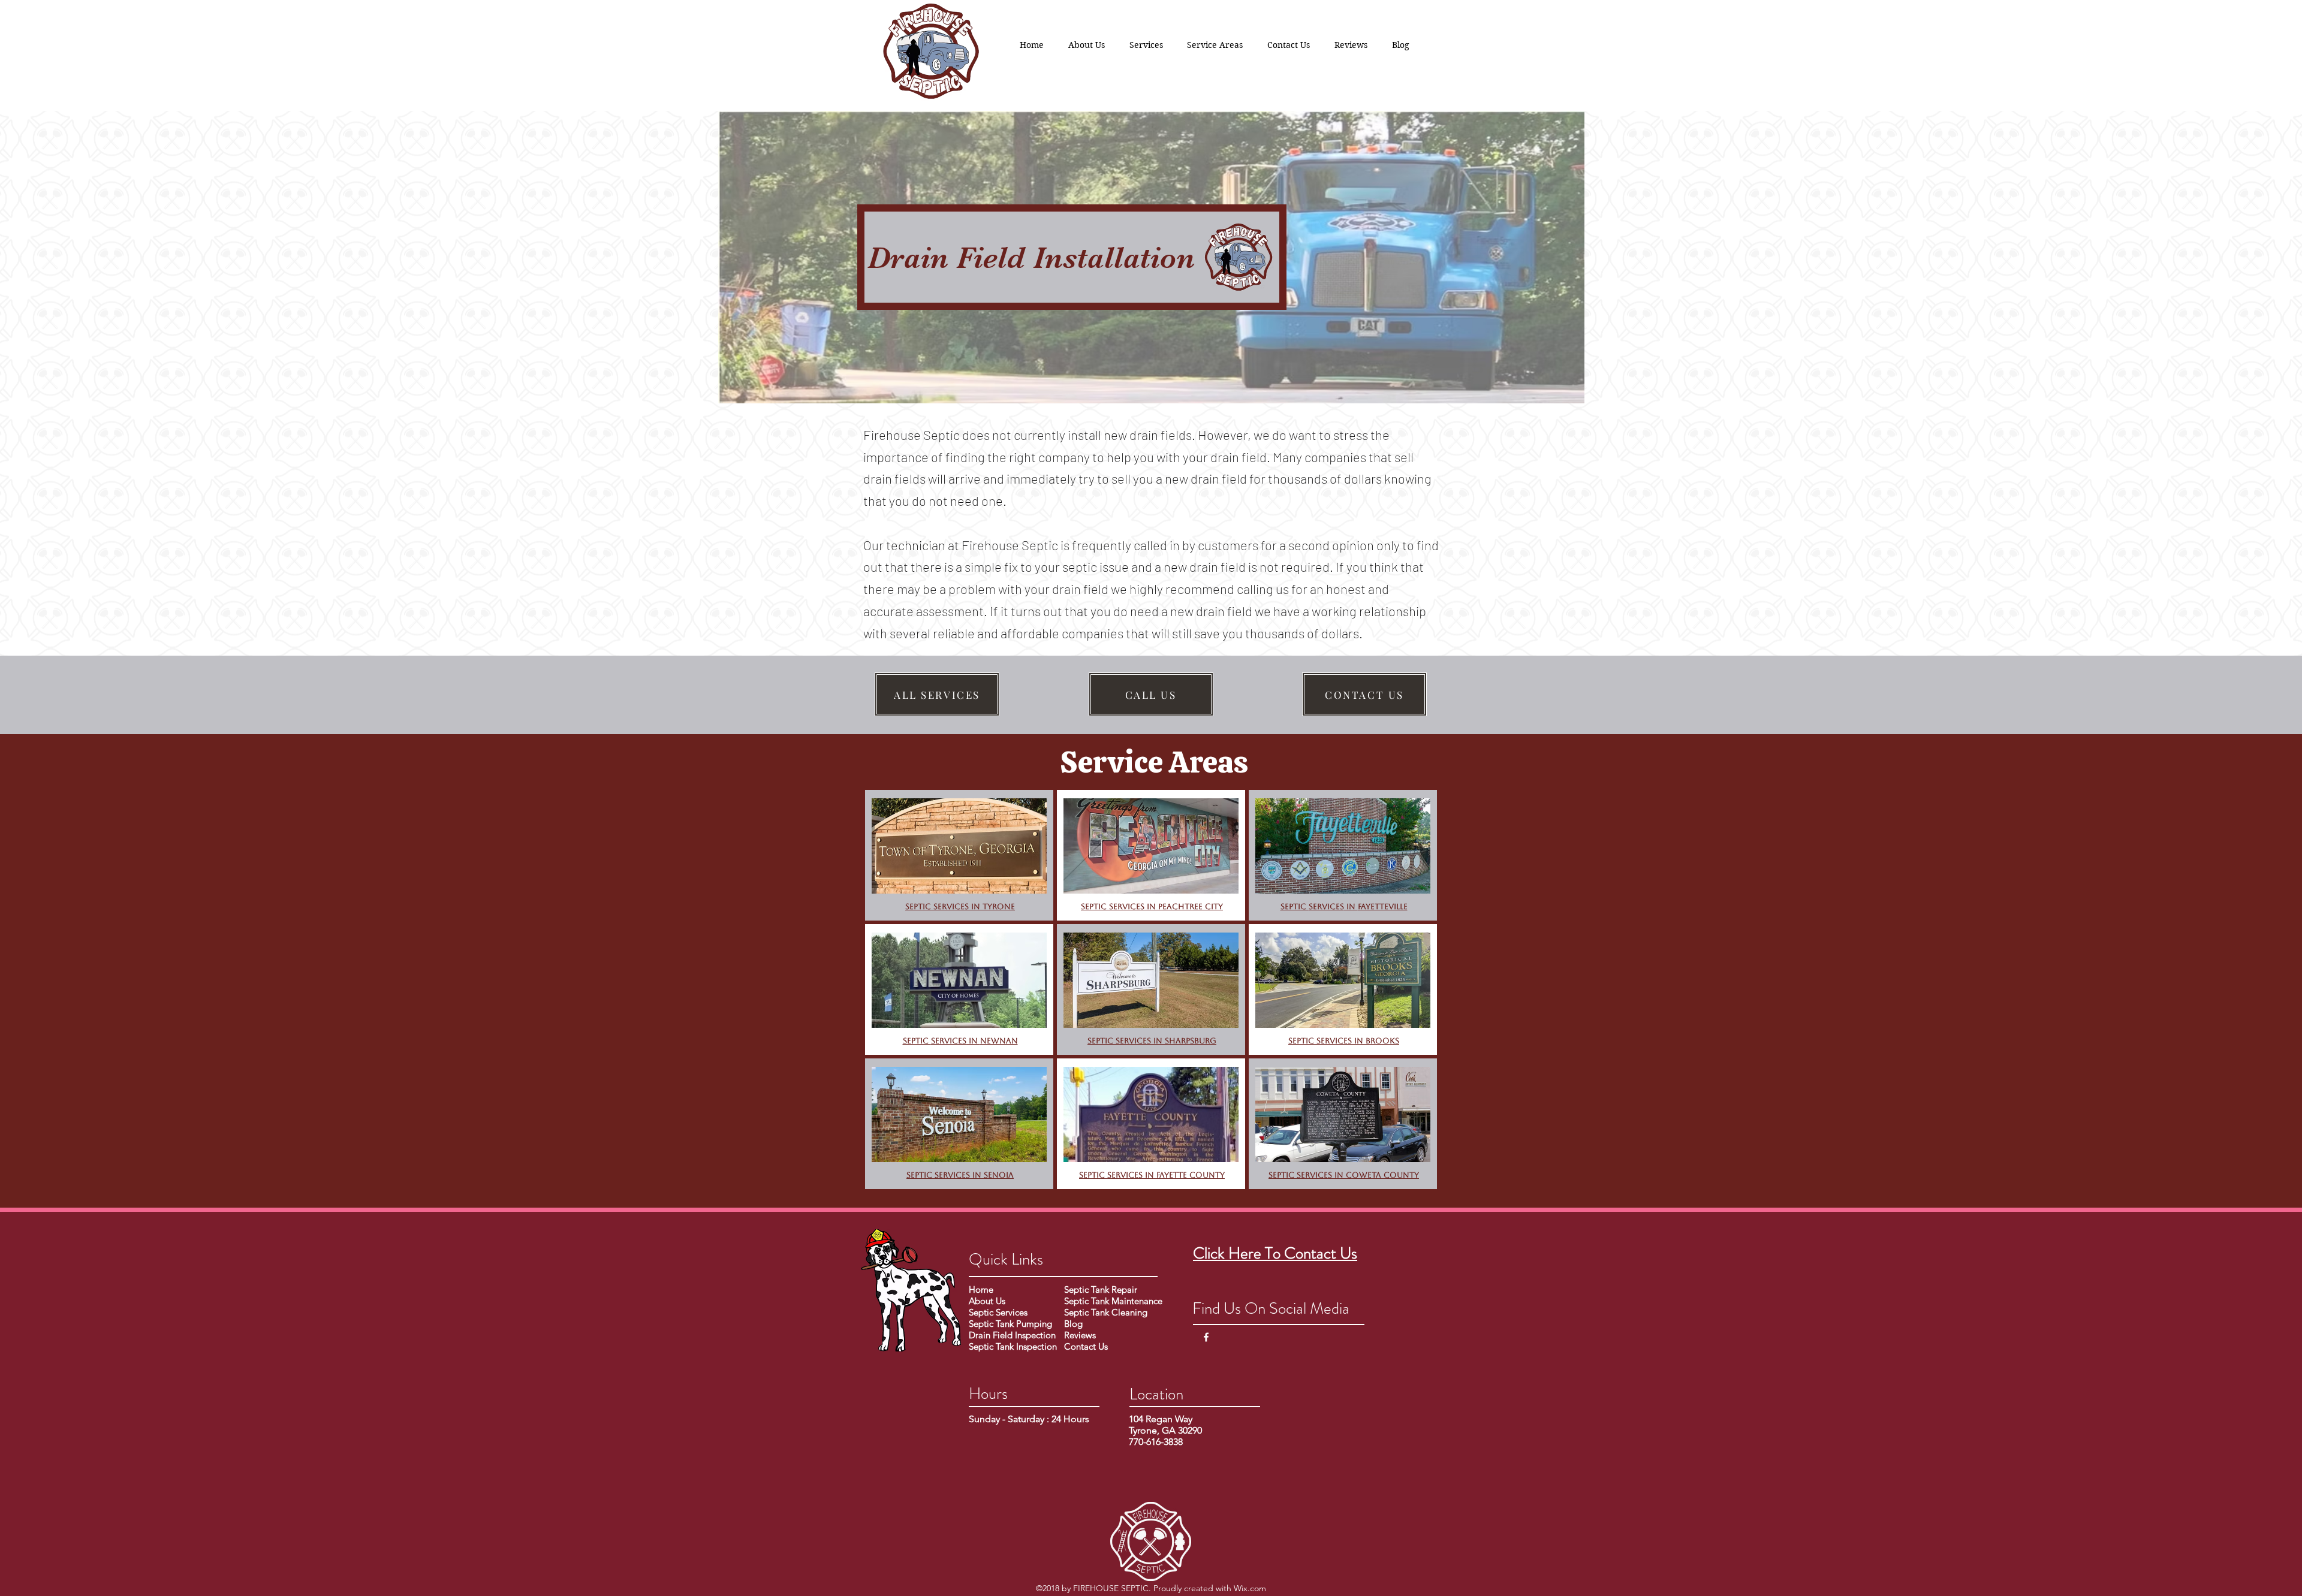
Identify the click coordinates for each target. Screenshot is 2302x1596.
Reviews (1081, 1335)
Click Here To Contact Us (1275, 1253)
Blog (1073, 1324)
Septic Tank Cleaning (1106, 1312)
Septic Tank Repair (1101, 1289)
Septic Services (998, 1312)
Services (949, 1041)
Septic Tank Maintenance (1113, 1301)
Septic (917, 1041)
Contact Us (1086, 1346)
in (1151, 906)
